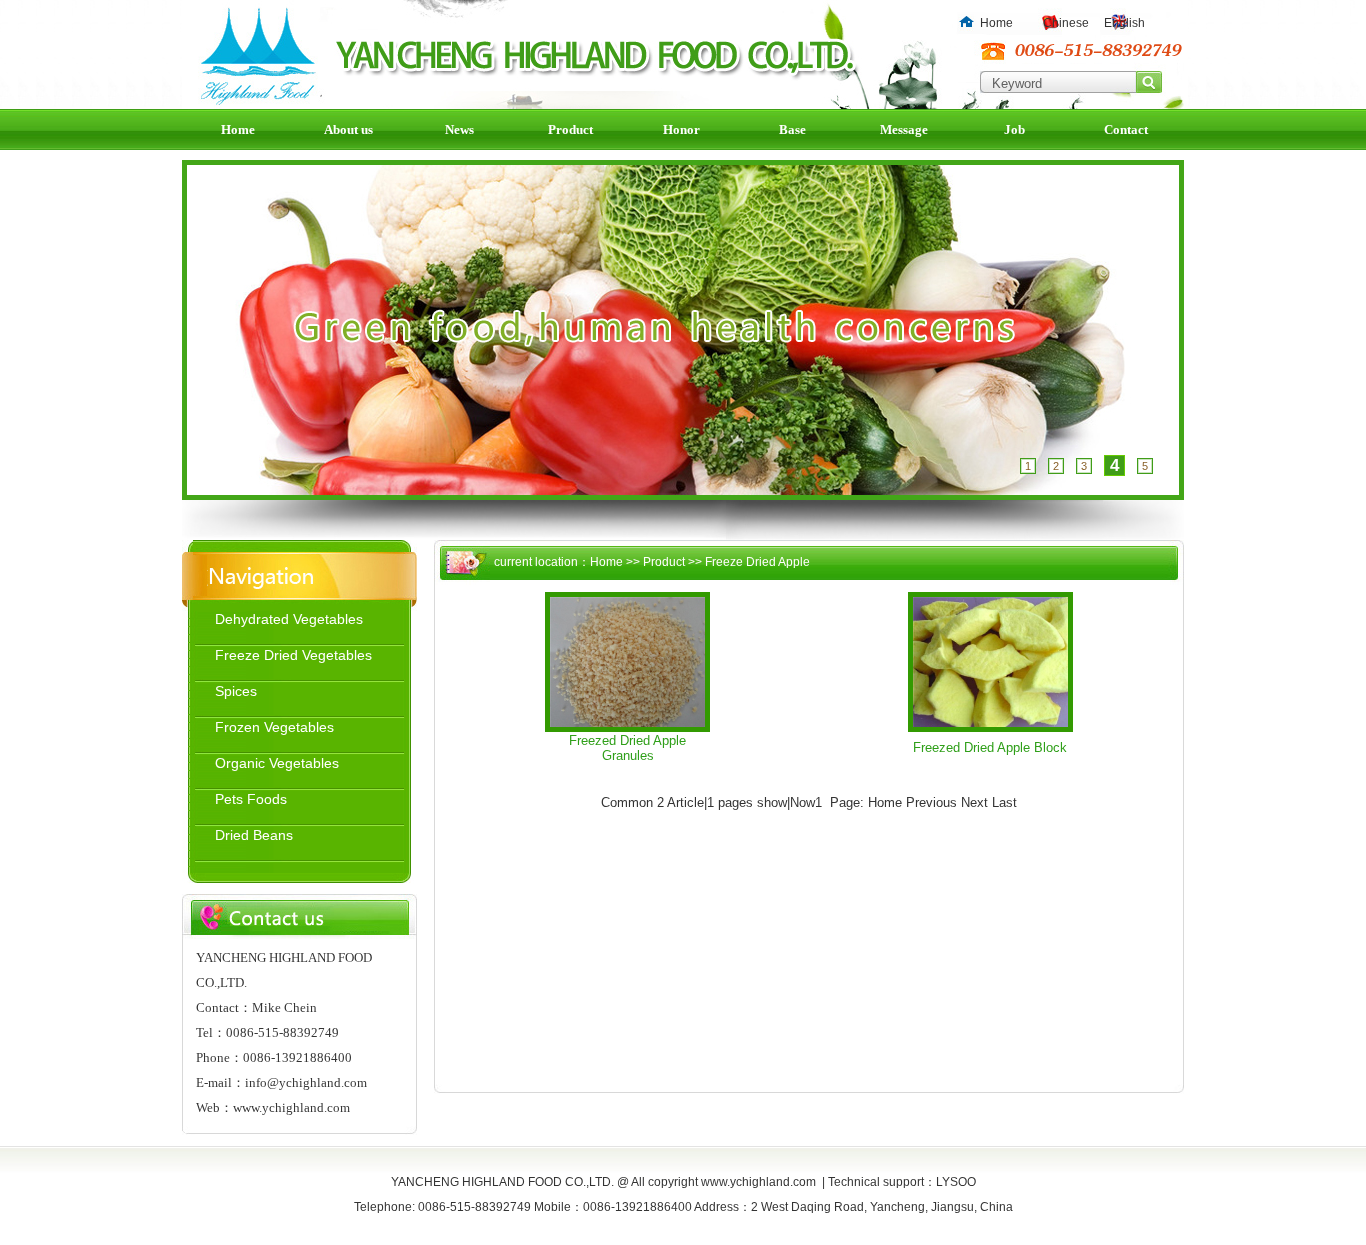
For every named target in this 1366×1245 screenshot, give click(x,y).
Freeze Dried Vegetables (293, 655)
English (1124, 23)
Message (904, 129)
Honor (681, 129)
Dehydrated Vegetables (289, 619)
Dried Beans (254, 835)
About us (348, 129)
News (459, 129)
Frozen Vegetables (274, 727)
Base (792, 129)
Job (1014, 129)
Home (996, 23)
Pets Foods (251, 799)
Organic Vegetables (277, 763)
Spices (236, 691)
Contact (1126, 129)
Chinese (1066, 23)
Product (570, 129)
